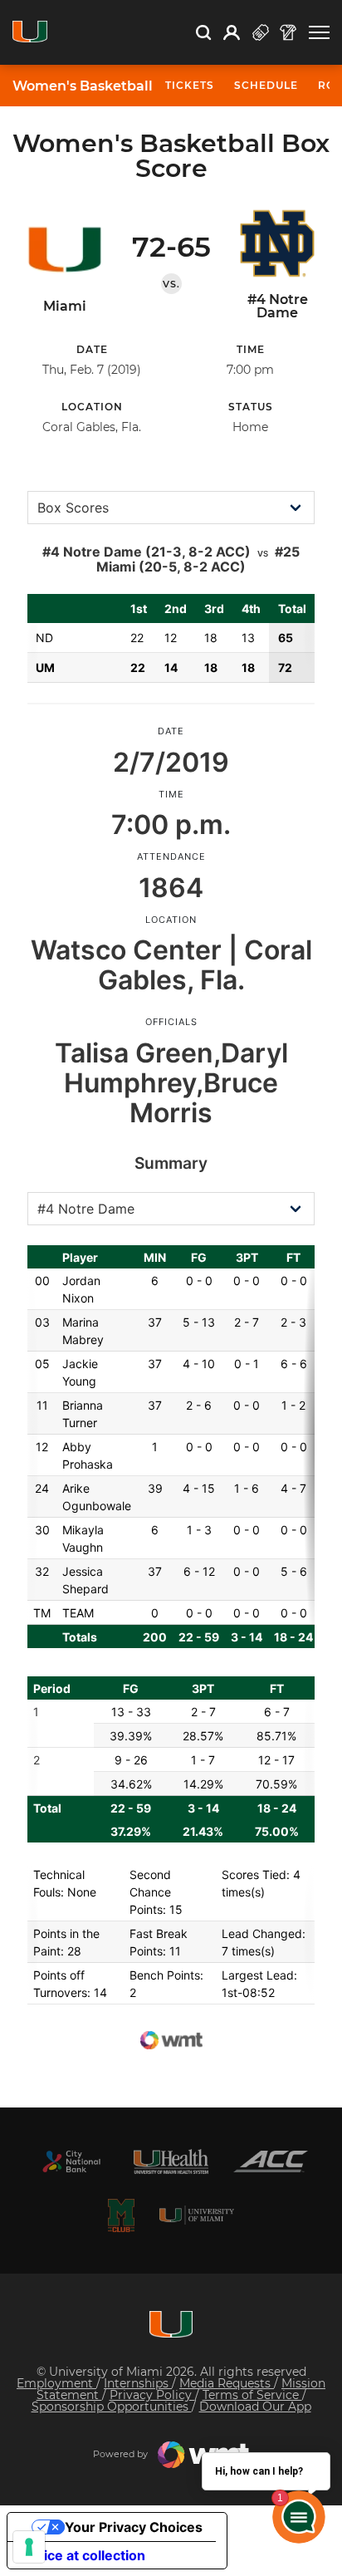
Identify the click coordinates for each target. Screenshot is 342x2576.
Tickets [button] (190, 85)
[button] (319, 33)
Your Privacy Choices (134, 2527)
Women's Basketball (83, 86)
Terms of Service (252, 2395)
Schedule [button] (266, 85)
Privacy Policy (152, 2395)
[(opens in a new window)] (71, 2161)
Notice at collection (83, 2555)
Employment (56, 2383)
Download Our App (255, 2407)
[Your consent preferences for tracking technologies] (29, 2547)
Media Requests (227, 2383)
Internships (138, 2383)
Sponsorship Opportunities (112, 2407)
